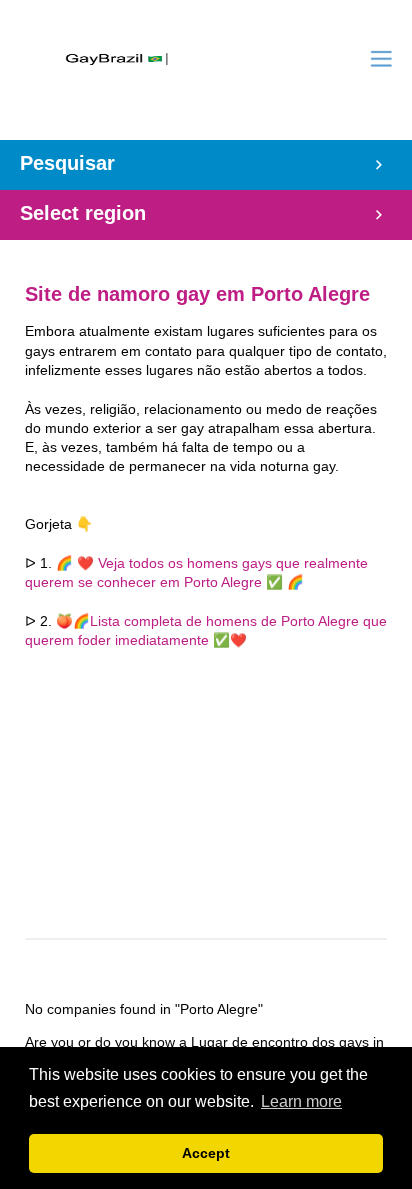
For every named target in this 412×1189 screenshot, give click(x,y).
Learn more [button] (301, 1101)
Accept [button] (206, 1153)
